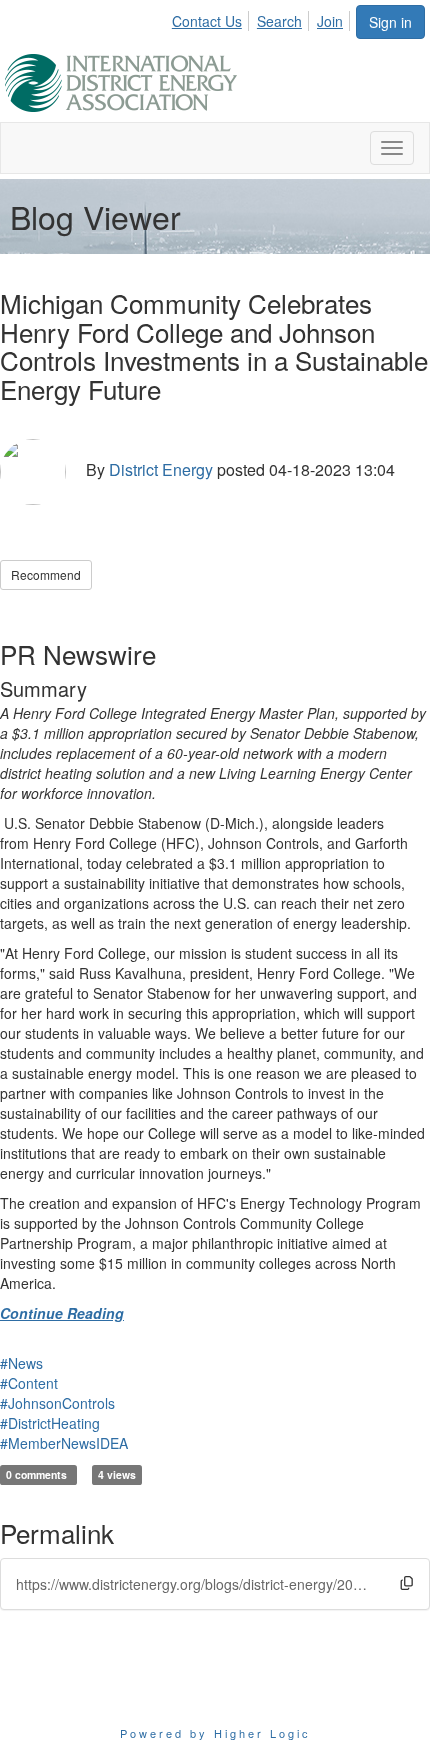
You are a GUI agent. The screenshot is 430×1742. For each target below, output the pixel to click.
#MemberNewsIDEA (64, 1443)
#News (21, 1363)
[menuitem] (212, 18)
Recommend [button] (46, 574)
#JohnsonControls (57, 1403)
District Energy (161, 469)
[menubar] (263, 18)
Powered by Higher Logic (215, 1733)
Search (279, 21)
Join (330, 21)
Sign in (390, 22)
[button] (406, 1582)
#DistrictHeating (50, 1423)
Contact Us (207, 21)
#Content (29, 1383)
